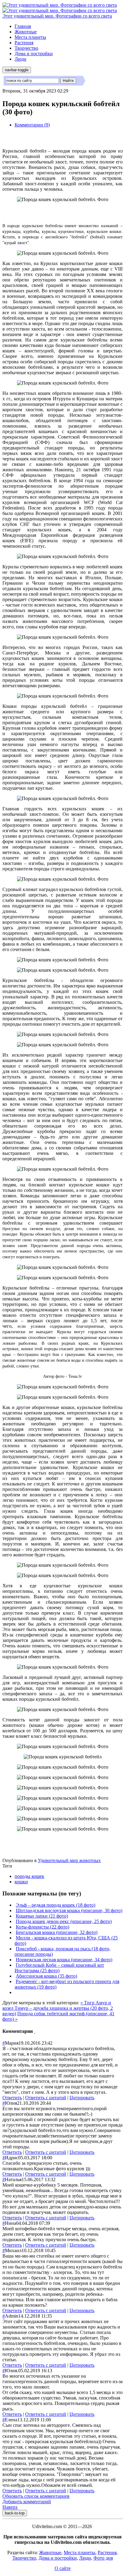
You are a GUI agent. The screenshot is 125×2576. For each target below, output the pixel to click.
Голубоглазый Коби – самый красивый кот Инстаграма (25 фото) (59, 1968)
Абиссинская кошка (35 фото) (46, 1976)
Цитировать (82, 2098)
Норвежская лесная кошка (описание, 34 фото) (64, 1960)
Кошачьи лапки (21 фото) (42, 1916)
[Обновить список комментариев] (35, 2031)
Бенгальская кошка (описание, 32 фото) (57, 1932)
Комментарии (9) (32, 125)
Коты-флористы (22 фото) (42, 1927)
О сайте (63, 2568)
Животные (26, 32)
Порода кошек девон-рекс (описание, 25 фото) (64, 1921)
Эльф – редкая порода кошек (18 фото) (56, 1905)
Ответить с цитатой (46, 2098)
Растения (24, 43)
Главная (23, 26)
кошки (21, 1882)
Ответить (12, 2098)
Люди (20, 59)
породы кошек (29, 1876)
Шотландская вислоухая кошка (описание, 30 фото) (69, 1910)
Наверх (10, 2507)
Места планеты (30, 37)
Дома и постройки (34, 54)
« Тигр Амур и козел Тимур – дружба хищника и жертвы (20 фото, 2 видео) (58, 2008)
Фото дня (103, 2558)
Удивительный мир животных (69, 1860)
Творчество (26, 48)
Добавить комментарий (27, 2502)
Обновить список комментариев (36, 2496)
